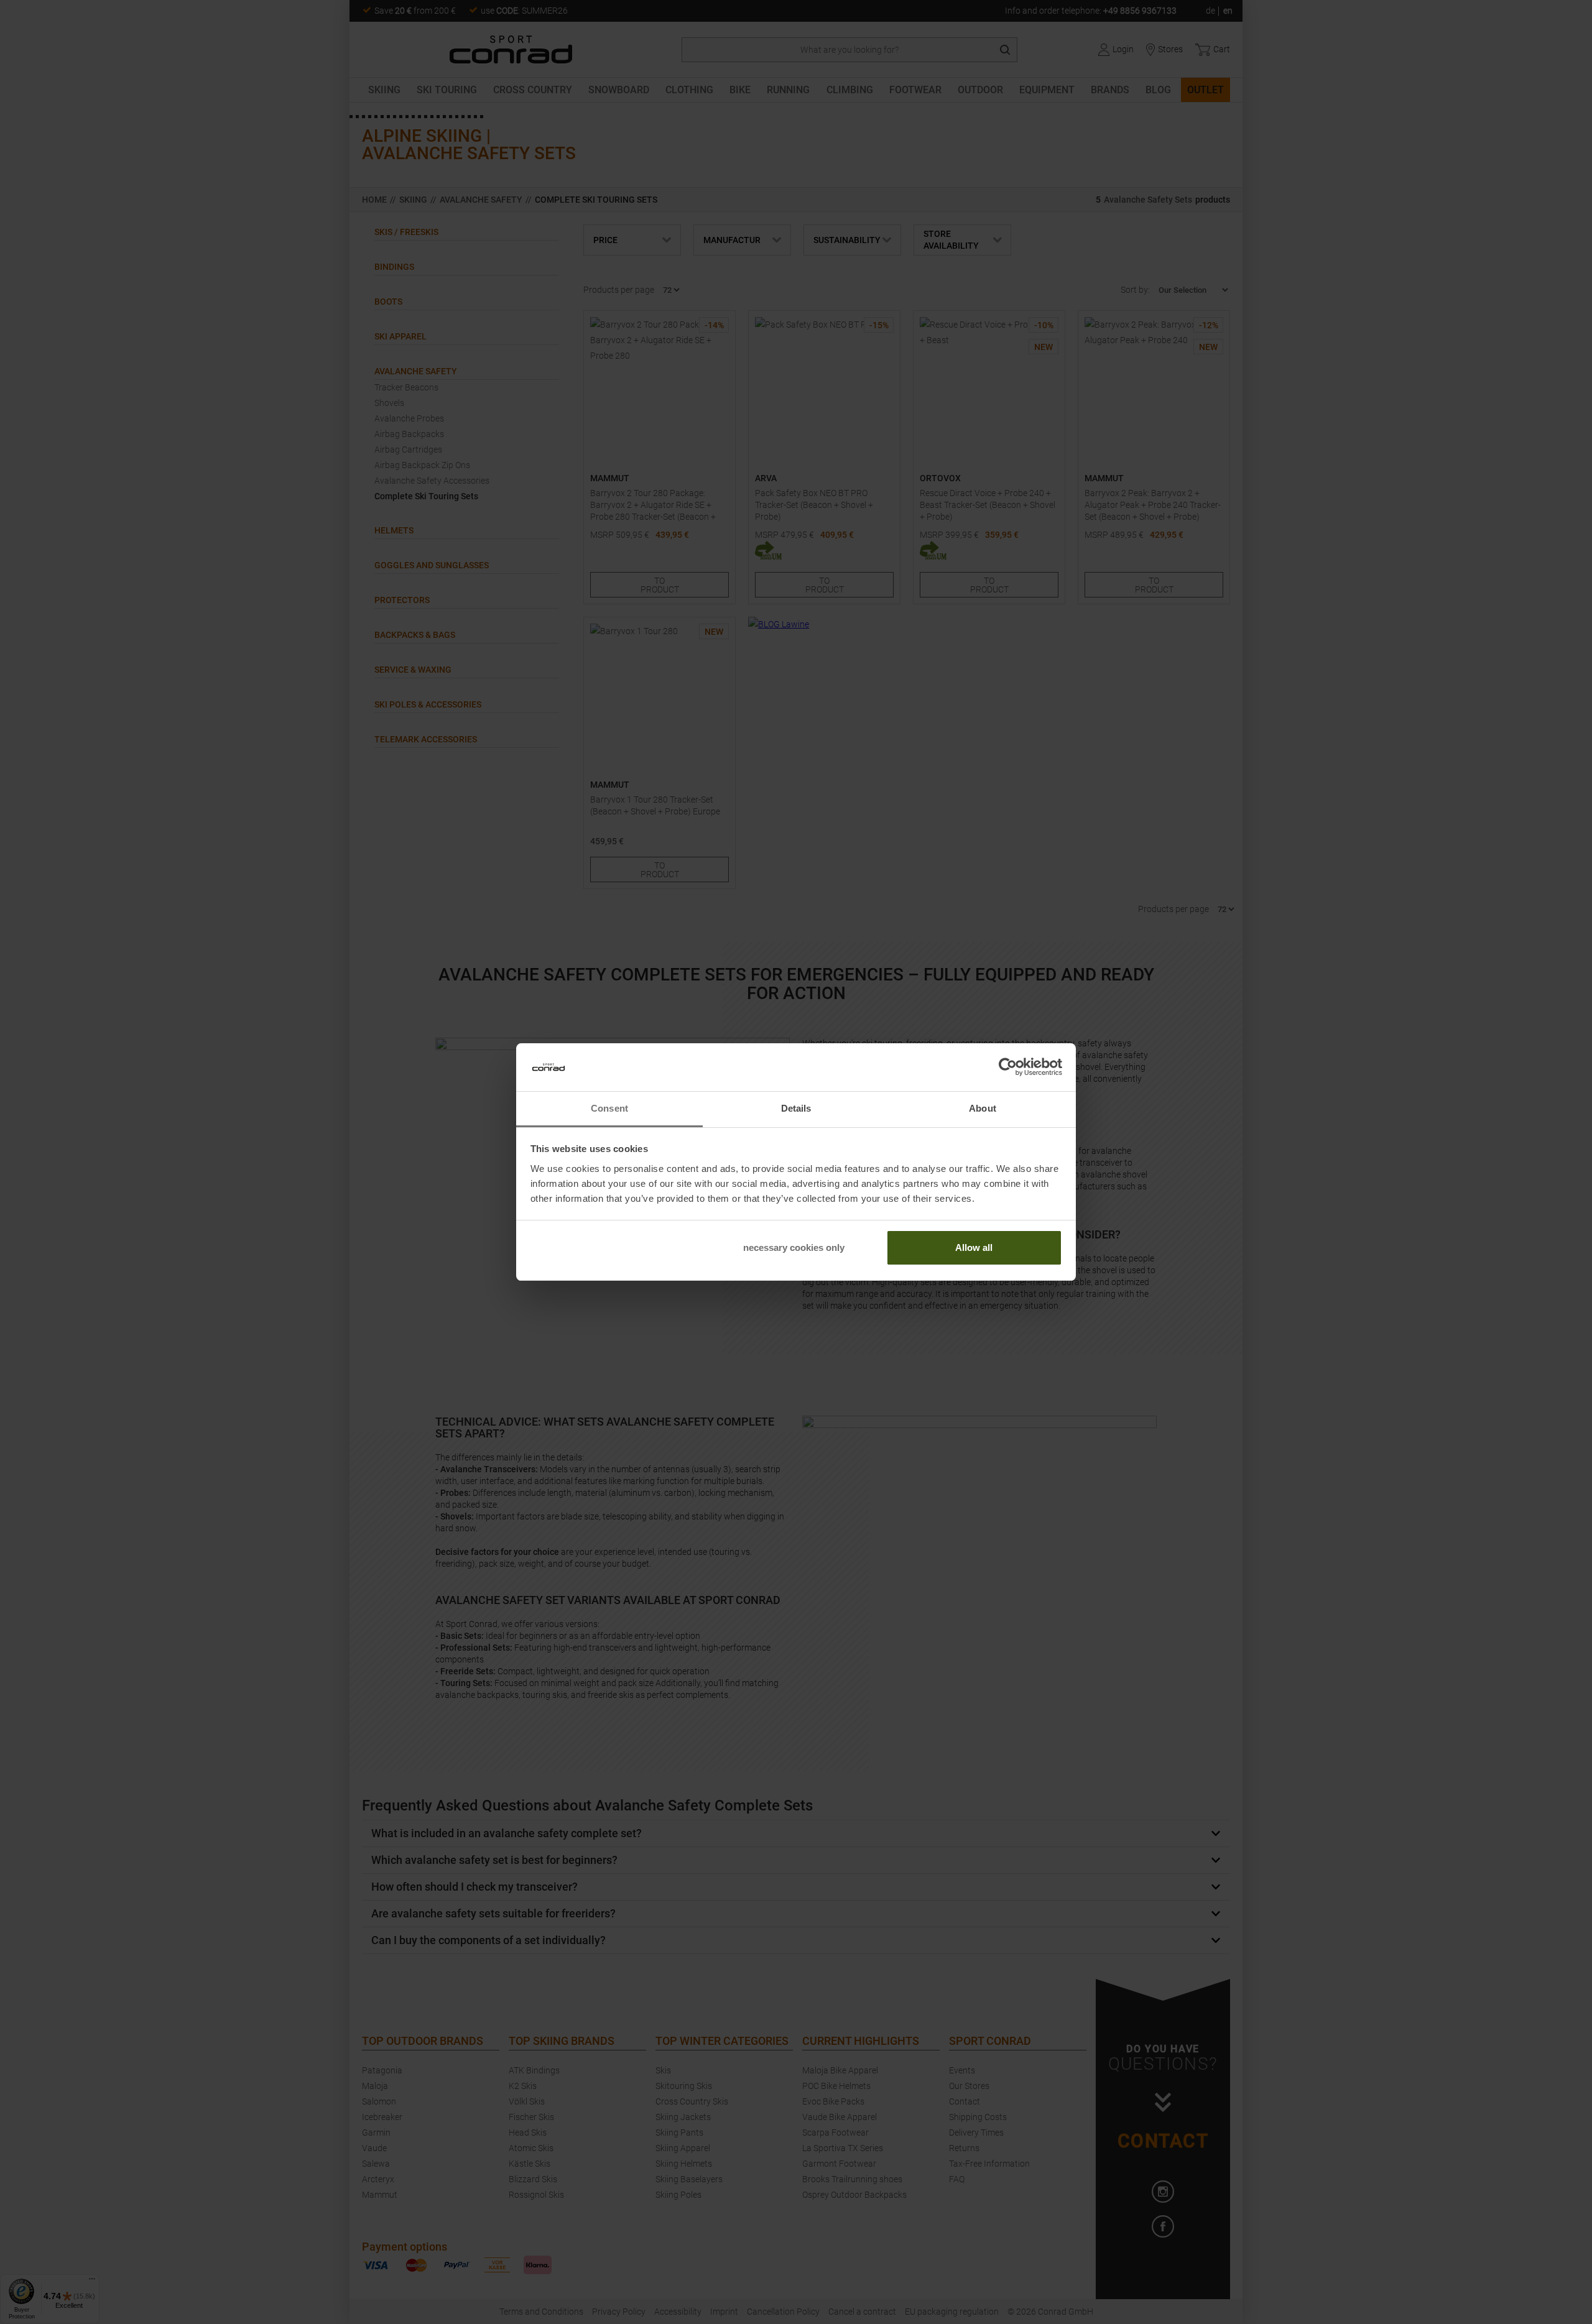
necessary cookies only (794, 1247)
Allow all (974, 1247)
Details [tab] (796, 1108)
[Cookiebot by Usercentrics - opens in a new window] (1008, 1067)
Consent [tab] (609, 1108)
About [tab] (983, 1108)
